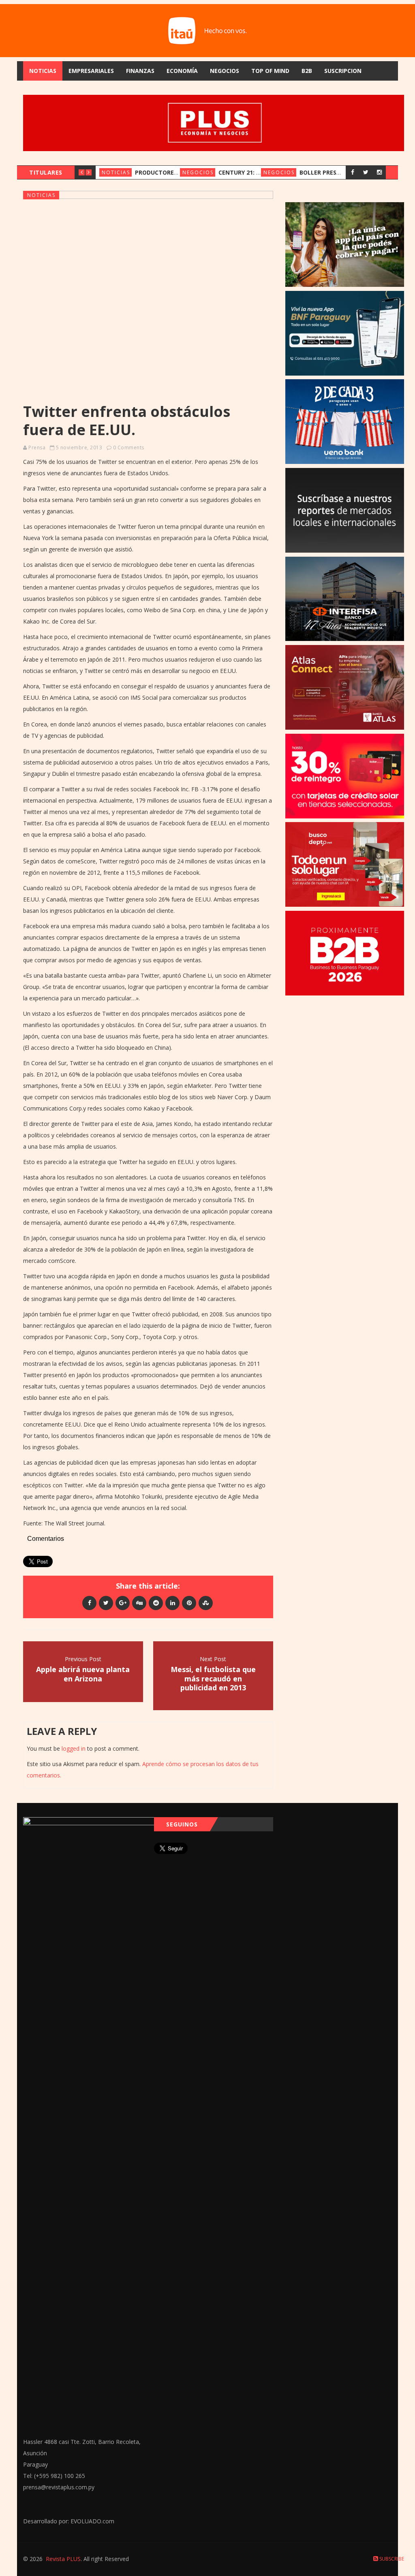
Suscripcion (343, 71)
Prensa (37, 447)
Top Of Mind (270, 71)
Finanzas (140, 71)
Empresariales (91, 71)
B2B (307, 71)
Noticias (43, 71)
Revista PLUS (63, 2559)
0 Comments (129, 447)
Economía (182, 71)
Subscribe (391, 2559)
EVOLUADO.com (92, 2521)
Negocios (225, 71)
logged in (74, 1748)
